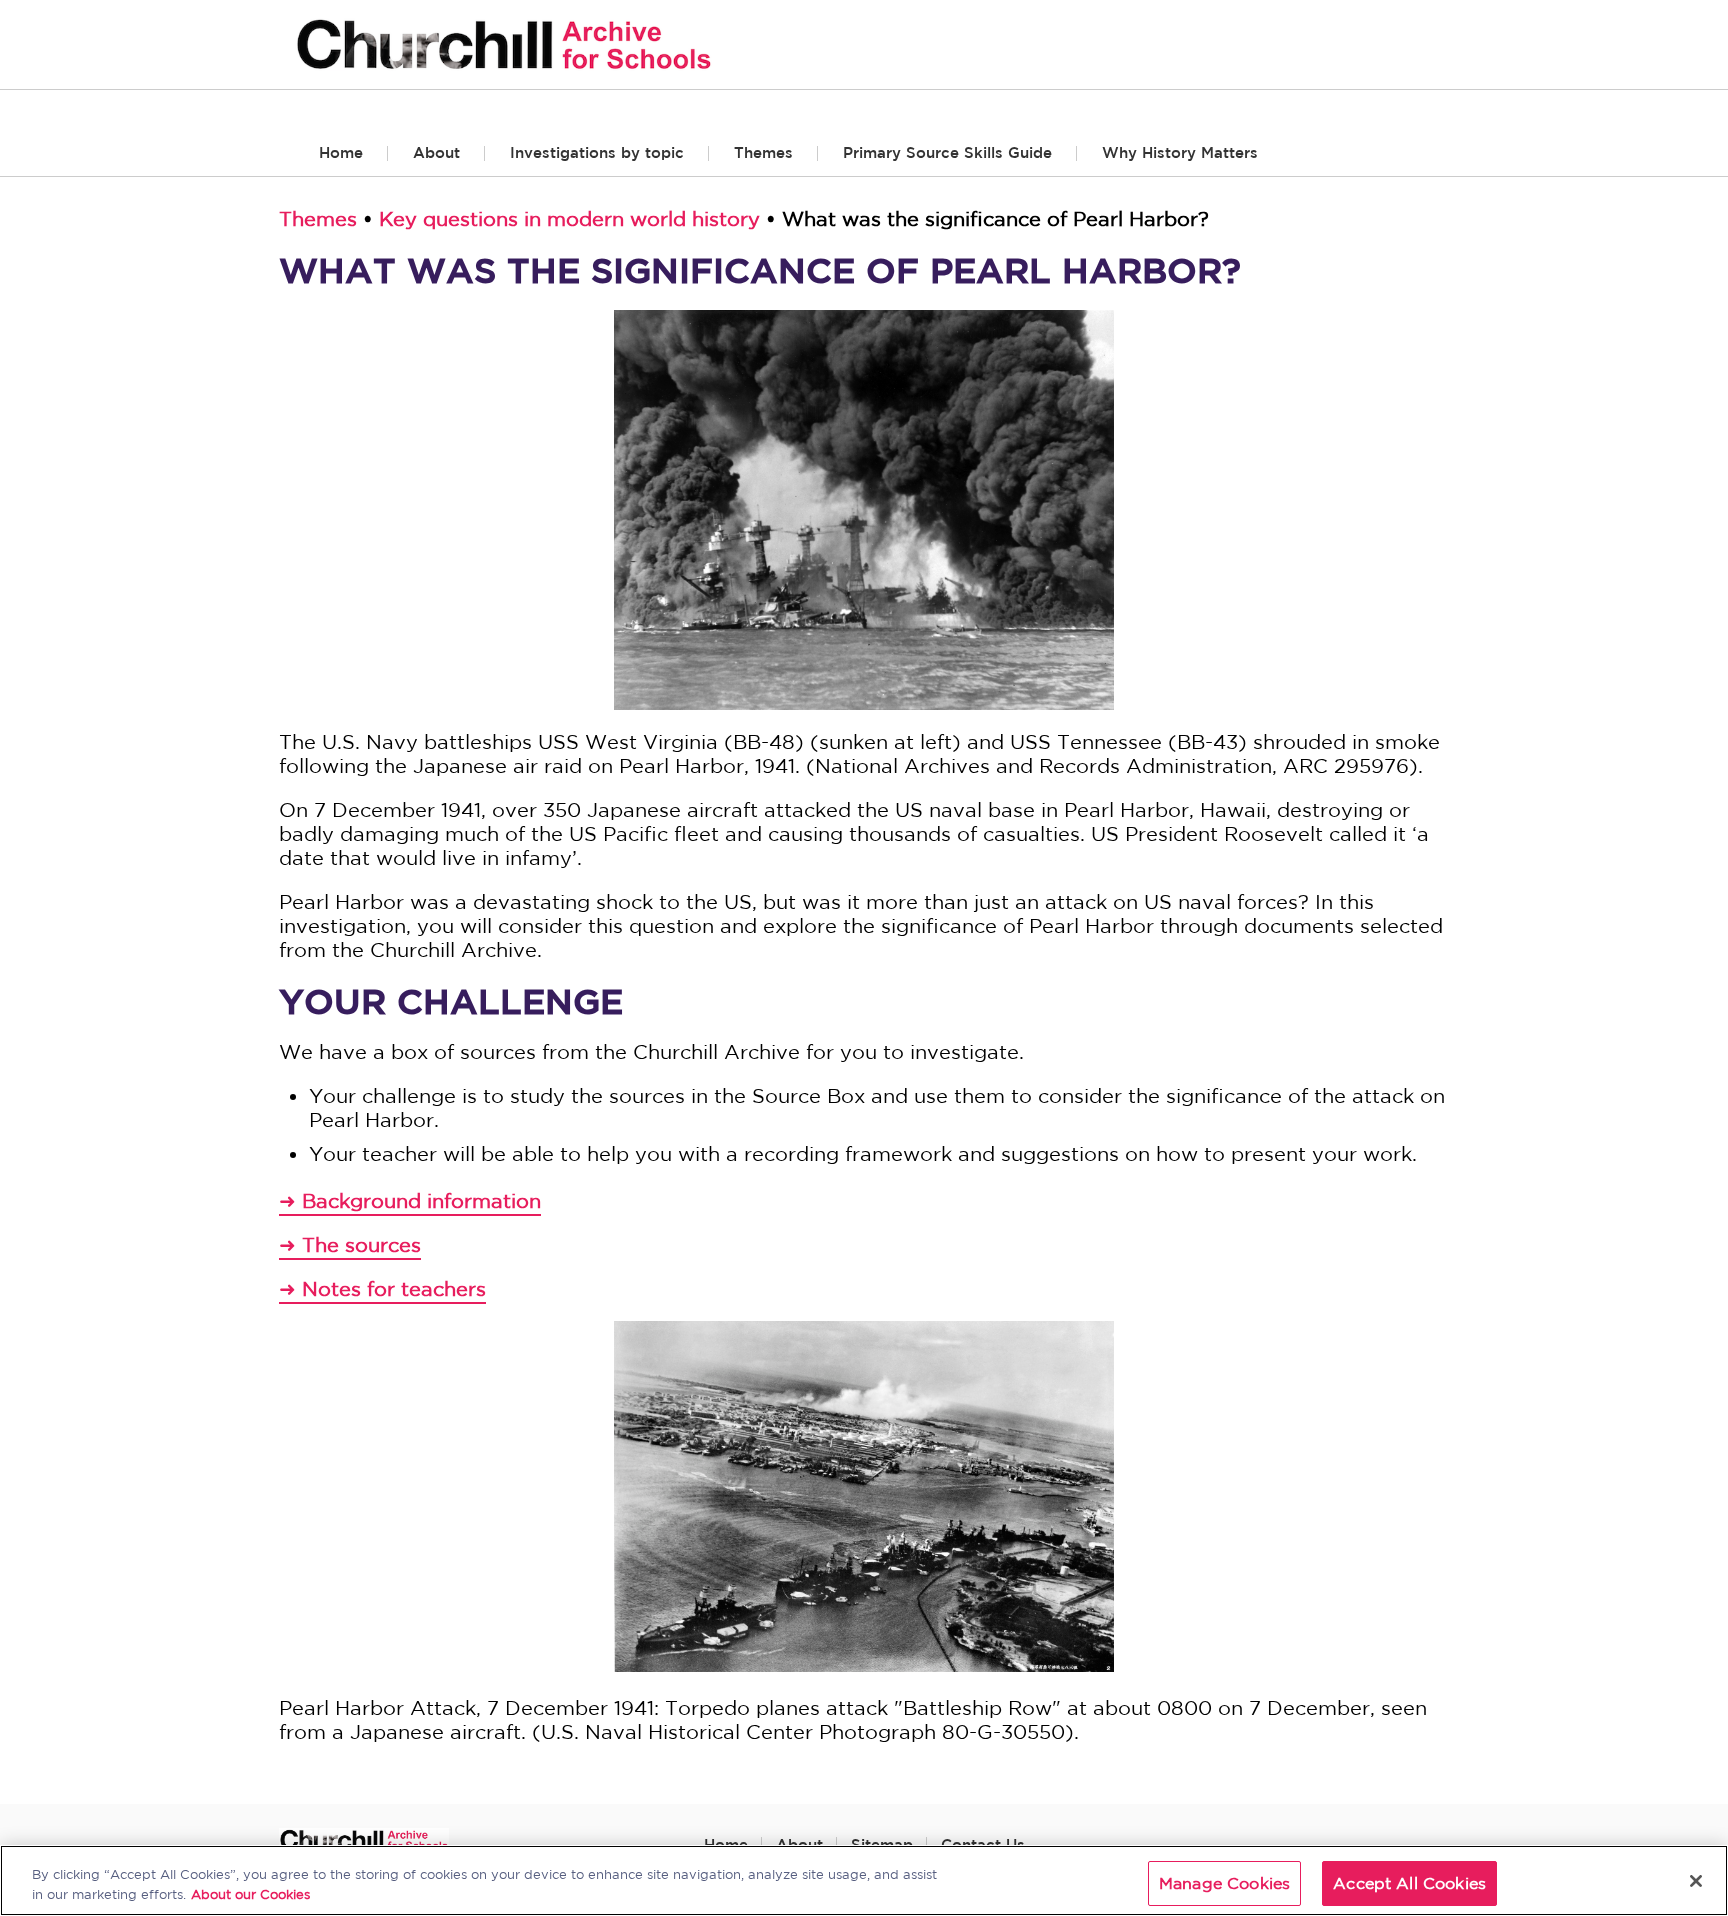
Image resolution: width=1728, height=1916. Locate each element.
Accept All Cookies (1409, 1883)
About (436, 152)
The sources (361, 1244)
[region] (864, 1880)
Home (341, 152)
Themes (763, 152)
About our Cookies (250, 1894)
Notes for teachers (394, 1288)
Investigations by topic (597, 152)
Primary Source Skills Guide (947, 152)
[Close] (1696, 1881)
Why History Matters (1180, 152)
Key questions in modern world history (569, 218)
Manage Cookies (1224, 1883)
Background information (421, 1200)
